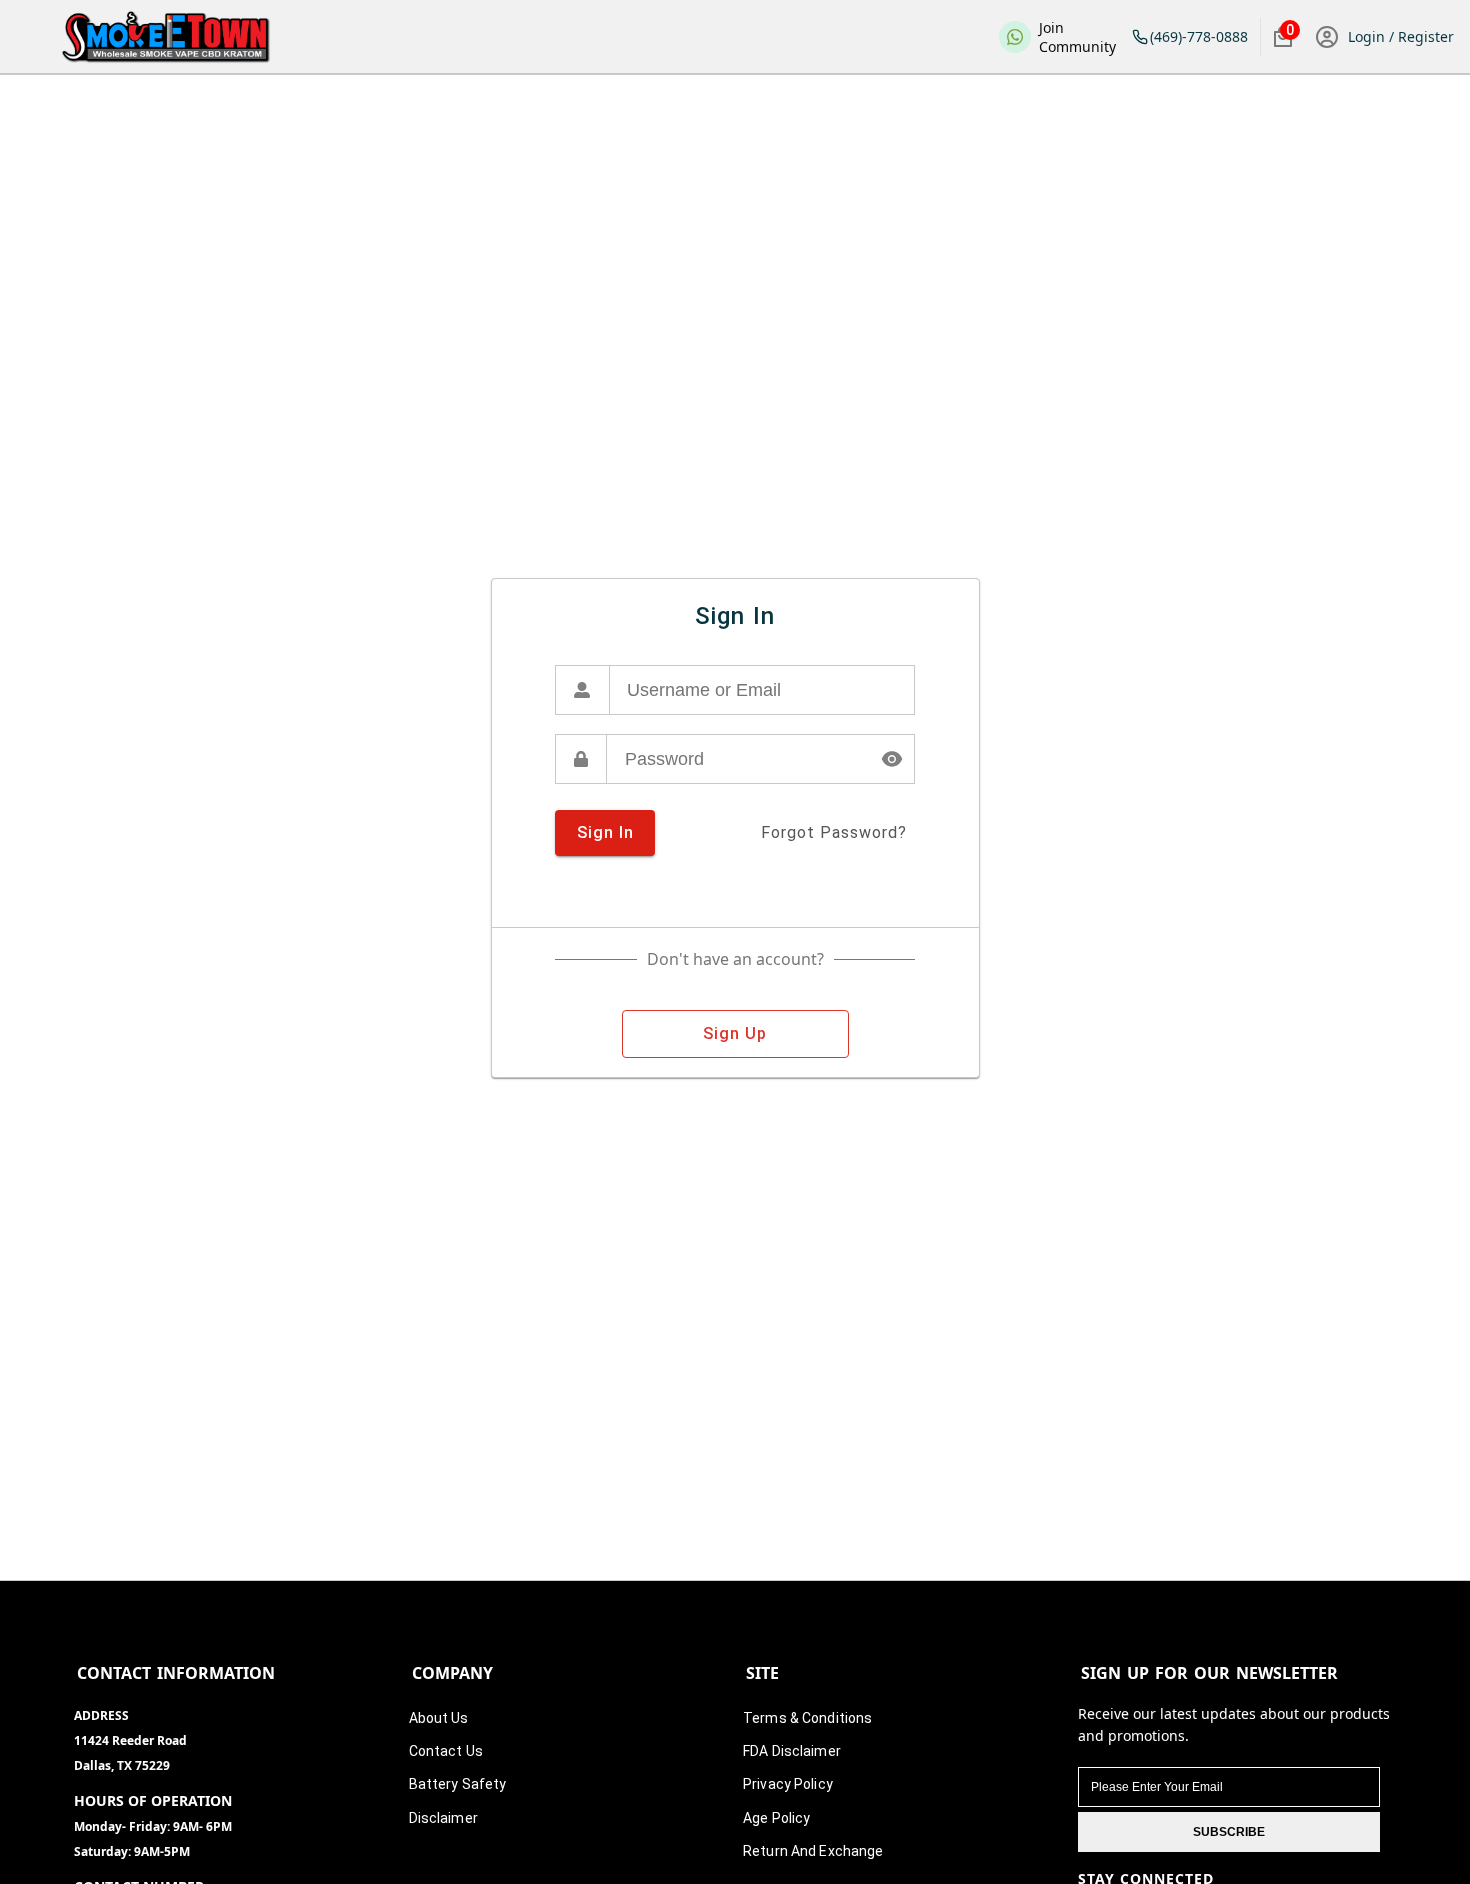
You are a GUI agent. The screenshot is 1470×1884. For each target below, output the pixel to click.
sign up (735, 1033)
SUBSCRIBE (1229, 1832)
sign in (605, 832)
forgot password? (834, 832)
